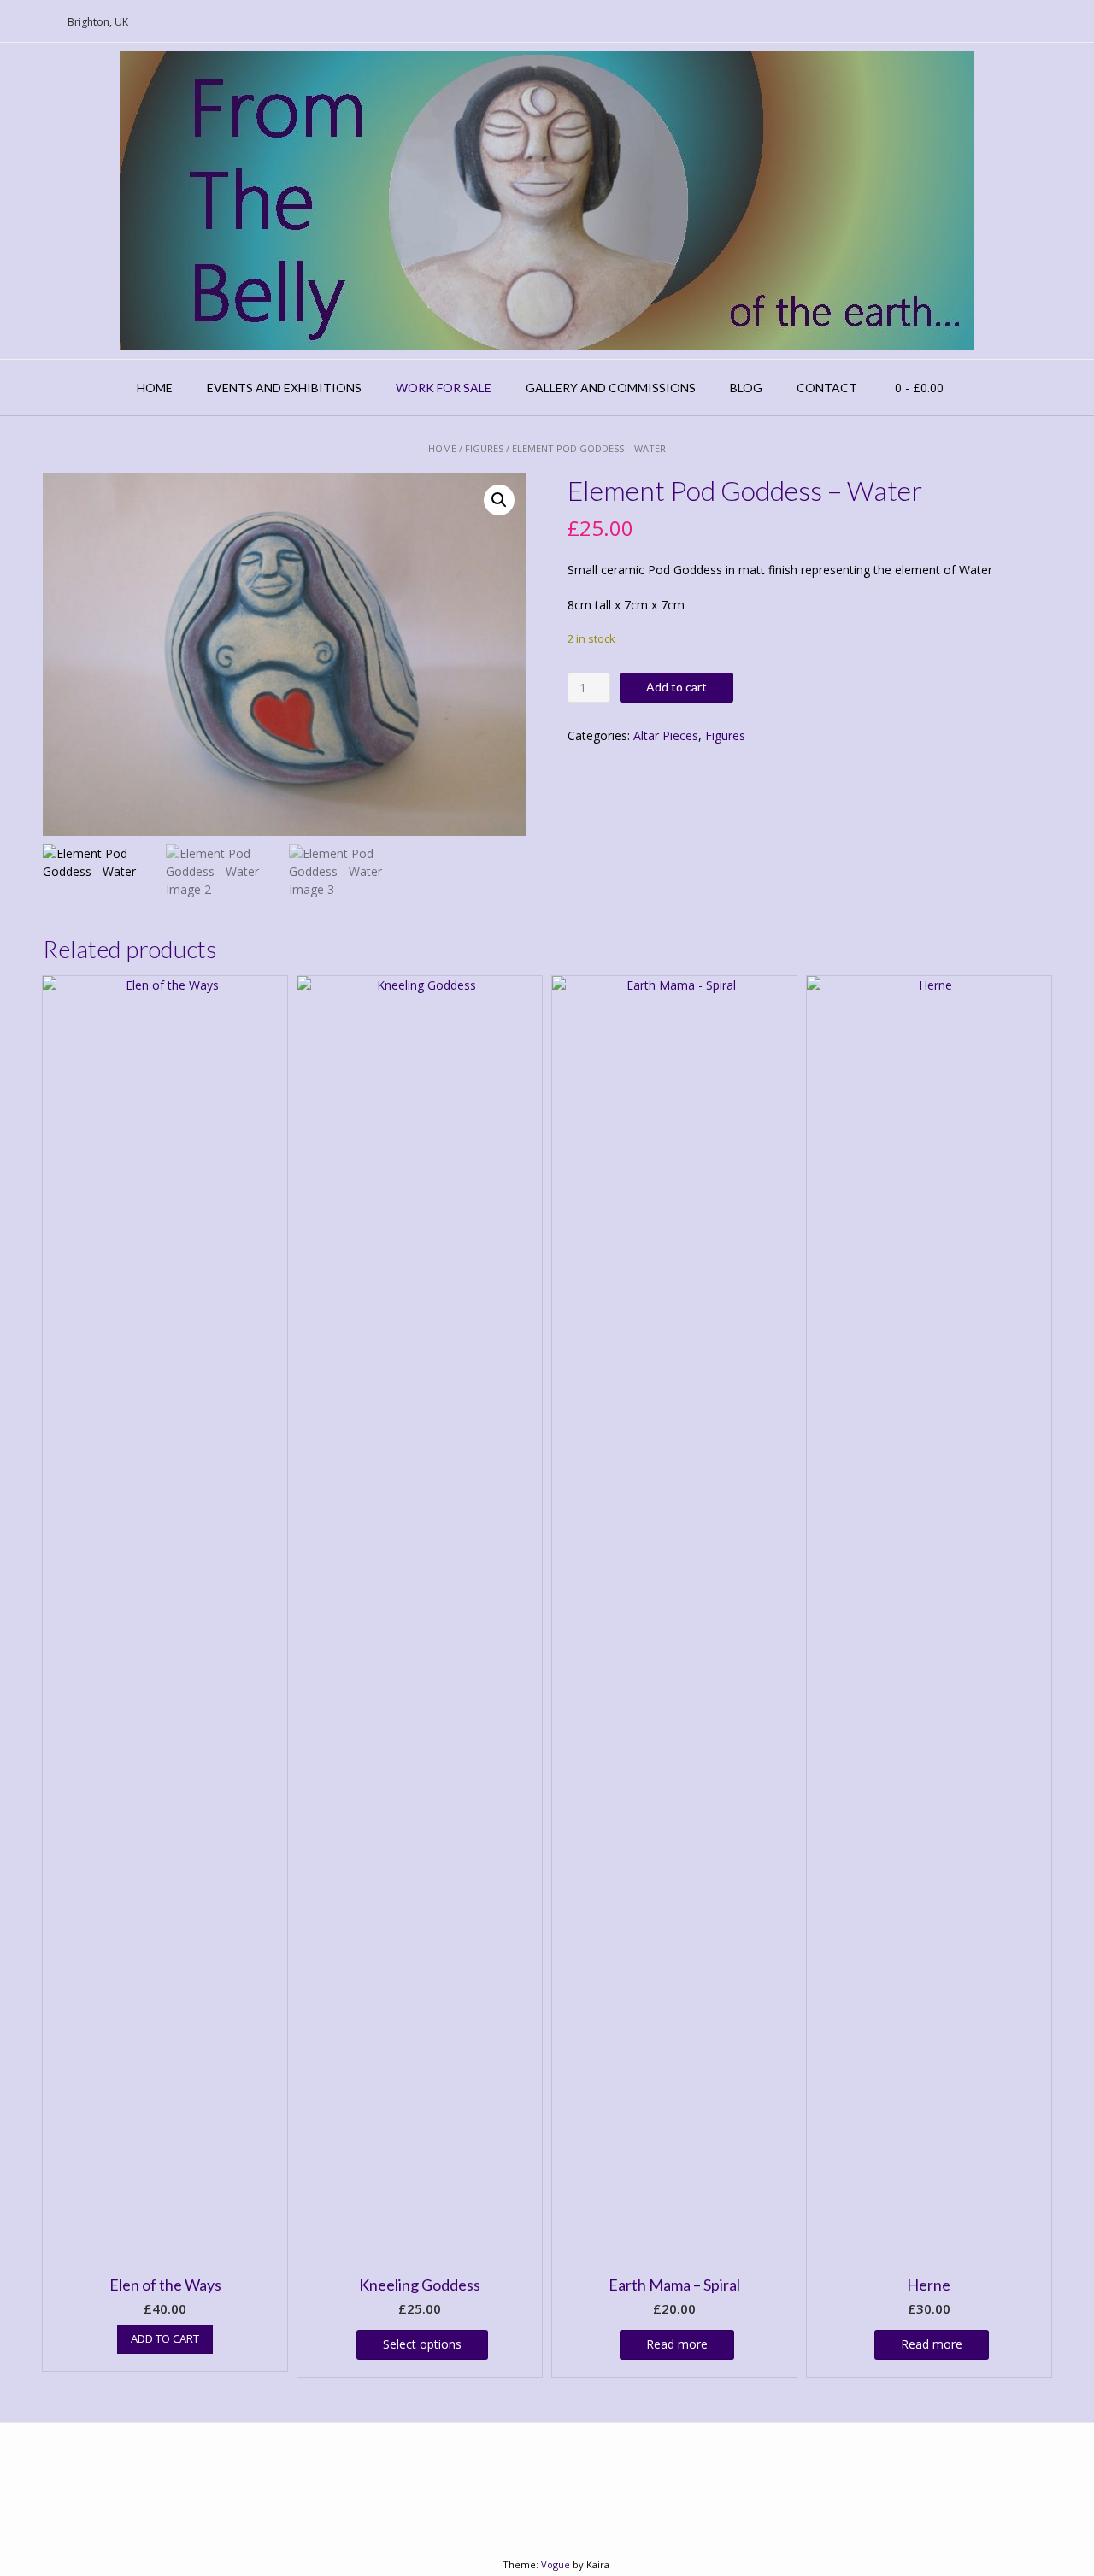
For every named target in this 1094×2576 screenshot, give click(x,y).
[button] (499, 500)
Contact (827, 388)
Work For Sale (444, 388)
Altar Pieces (666, 735)
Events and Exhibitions (284, 388)
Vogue (556, 2564)
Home (155, 388)
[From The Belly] (547, 201)
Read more (677, 2344)
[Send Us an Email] (18, 22)
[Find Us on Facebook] (38, 22)
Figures (484, 448)
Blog (746, 388)
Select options (422, 2344)
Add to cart (676, 687)
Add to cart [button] (165, 2338)
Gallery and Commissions (611, 388)
